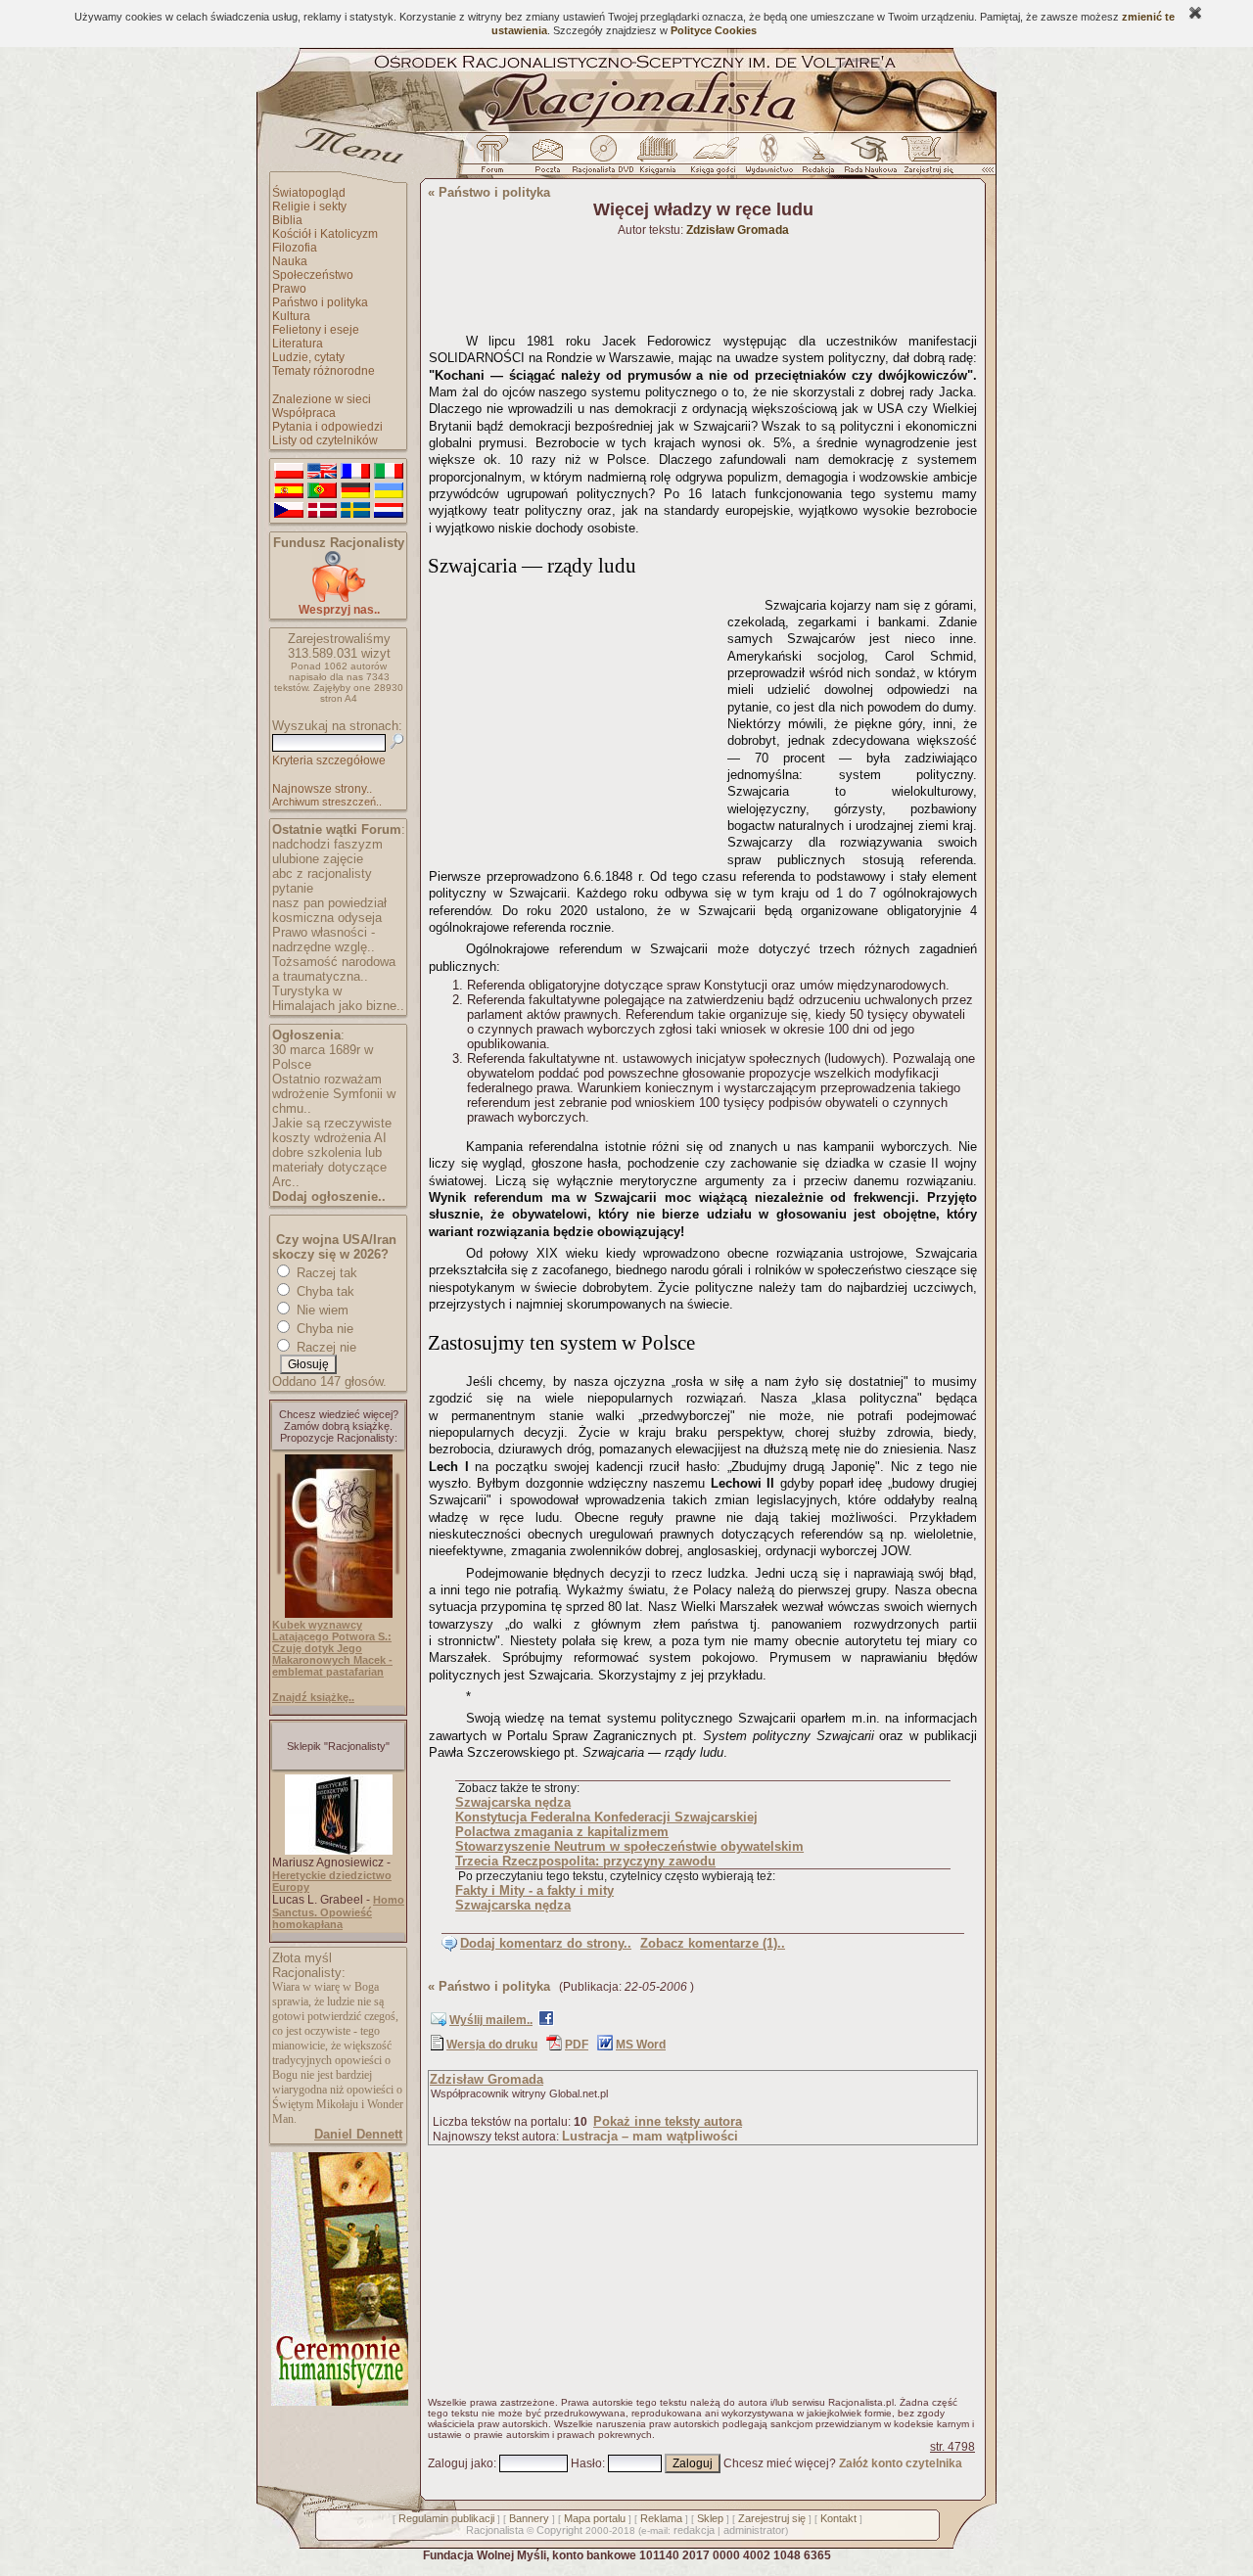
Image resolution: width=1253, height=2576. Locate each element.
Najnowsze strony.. (322, 789)
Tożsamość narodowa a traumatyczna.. (334, 969)
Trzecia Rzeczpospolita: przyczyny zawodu (585, 1861)
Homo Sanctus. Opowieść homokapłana (338, 1912)
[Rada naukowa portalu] (867, 160)
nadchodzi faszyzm (327, 844)
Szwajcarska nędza (513, 1802)
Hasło (586, 2463)
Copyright (559, 2530)
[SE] (355, 511)
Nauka (290, 261)
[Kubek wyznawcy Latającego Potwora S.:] (339, 1614)
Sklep (710, 2518)
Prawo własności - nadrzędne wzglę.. (324, 940)
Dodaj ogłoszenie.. (329, 1196)
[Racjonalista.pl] (626, 129)
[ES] (289, 491)
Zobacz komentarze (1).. (713, 1943)
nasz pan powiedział (329, 903)
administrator (754, 2530)
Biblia (287, 220)
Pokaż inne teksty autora (668, 2121)
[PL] (289, 472)
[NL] (389, 511)
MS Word (641, 2045)
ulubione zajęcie (318, 859)
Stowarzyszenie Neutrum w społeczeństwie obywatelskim (629, 1846)
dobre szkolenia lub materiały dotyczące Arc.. (329, 1167)
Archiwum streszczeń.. (327, 802)
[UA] (389, 491)
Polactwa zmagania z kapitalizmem (562, 1832)
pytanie (293, 888)
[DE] (355, 491)
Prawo (289, 289)
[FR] (355, 472)
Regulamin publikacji (446, 2518)
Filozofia (295, 248)
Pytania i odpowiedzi (327, 427)
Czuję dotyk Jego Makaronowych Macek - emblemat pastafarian (332, 1660)
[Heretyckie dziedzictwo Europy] (339, 1851)
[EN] (322, 472)
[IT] (389, 472)
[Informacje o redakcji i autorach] (816, 160)
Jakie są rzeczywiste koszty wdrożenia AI (332, 1130)
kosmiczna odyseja (327, 918)
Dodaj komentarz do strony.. (546, 1943)
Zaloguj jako (461, 2463)
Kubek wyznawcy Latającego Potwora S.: (332, 1631)
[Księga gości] (717, 160)
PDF (577, 2045)
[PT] (322, 491)
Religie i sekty (309, 207)
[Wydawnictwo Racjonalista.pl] (768, 160)
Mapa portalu (595, 2518)
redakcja (694, 2530)
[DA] (322, 511)
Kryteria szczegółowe (329, 760)
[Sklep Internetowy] (659, 160)
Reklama (661, 2518)
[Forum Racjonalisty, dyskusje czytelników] (496, 160)
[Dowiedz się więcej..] (338, 2402)
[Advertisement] (575, 724)
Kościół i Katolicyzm (325, 234)
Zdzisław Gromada (487, 2079)
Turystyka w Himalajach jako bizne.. (338, 998)
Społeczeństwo (313, 275)
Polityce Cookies (714, 30)
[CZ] (289, 511)
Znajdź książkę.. (313, 1697)
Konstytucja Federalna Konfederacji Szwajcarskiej (606, 1817)
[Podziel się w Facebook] (546, 2022)
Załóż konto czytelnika (901, 2463)
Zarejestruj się (772, 2518)
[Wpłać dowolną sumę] (339, 598)
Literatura (298, 344)
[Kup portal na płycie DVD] (603, 160)
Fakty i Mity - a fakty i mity (534, 1890)
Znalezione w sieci (322, 399)
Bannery (529, 2518)
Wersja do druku (492, 2045)
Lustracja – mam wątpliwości (650, 2136)
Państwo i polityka (320, 302)
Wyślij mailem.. (491, 2020)
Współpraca (304, 413)
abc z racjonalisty (322, 874)
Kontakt (838, 2518)
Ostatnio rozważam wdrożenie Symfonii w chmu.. (334, 1094)
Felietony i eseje (316, 330)
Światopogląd (309, 193)
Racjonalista (495, 2530)
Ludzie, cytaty (308, 357)
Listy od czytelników (325, 440)
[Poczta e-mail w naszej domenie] (547, 160)
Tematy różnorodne (324, 371)
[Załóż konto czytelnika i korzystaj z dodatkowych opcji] (923, 160)
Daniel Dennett (358, 2134)
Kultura (291, 316)
